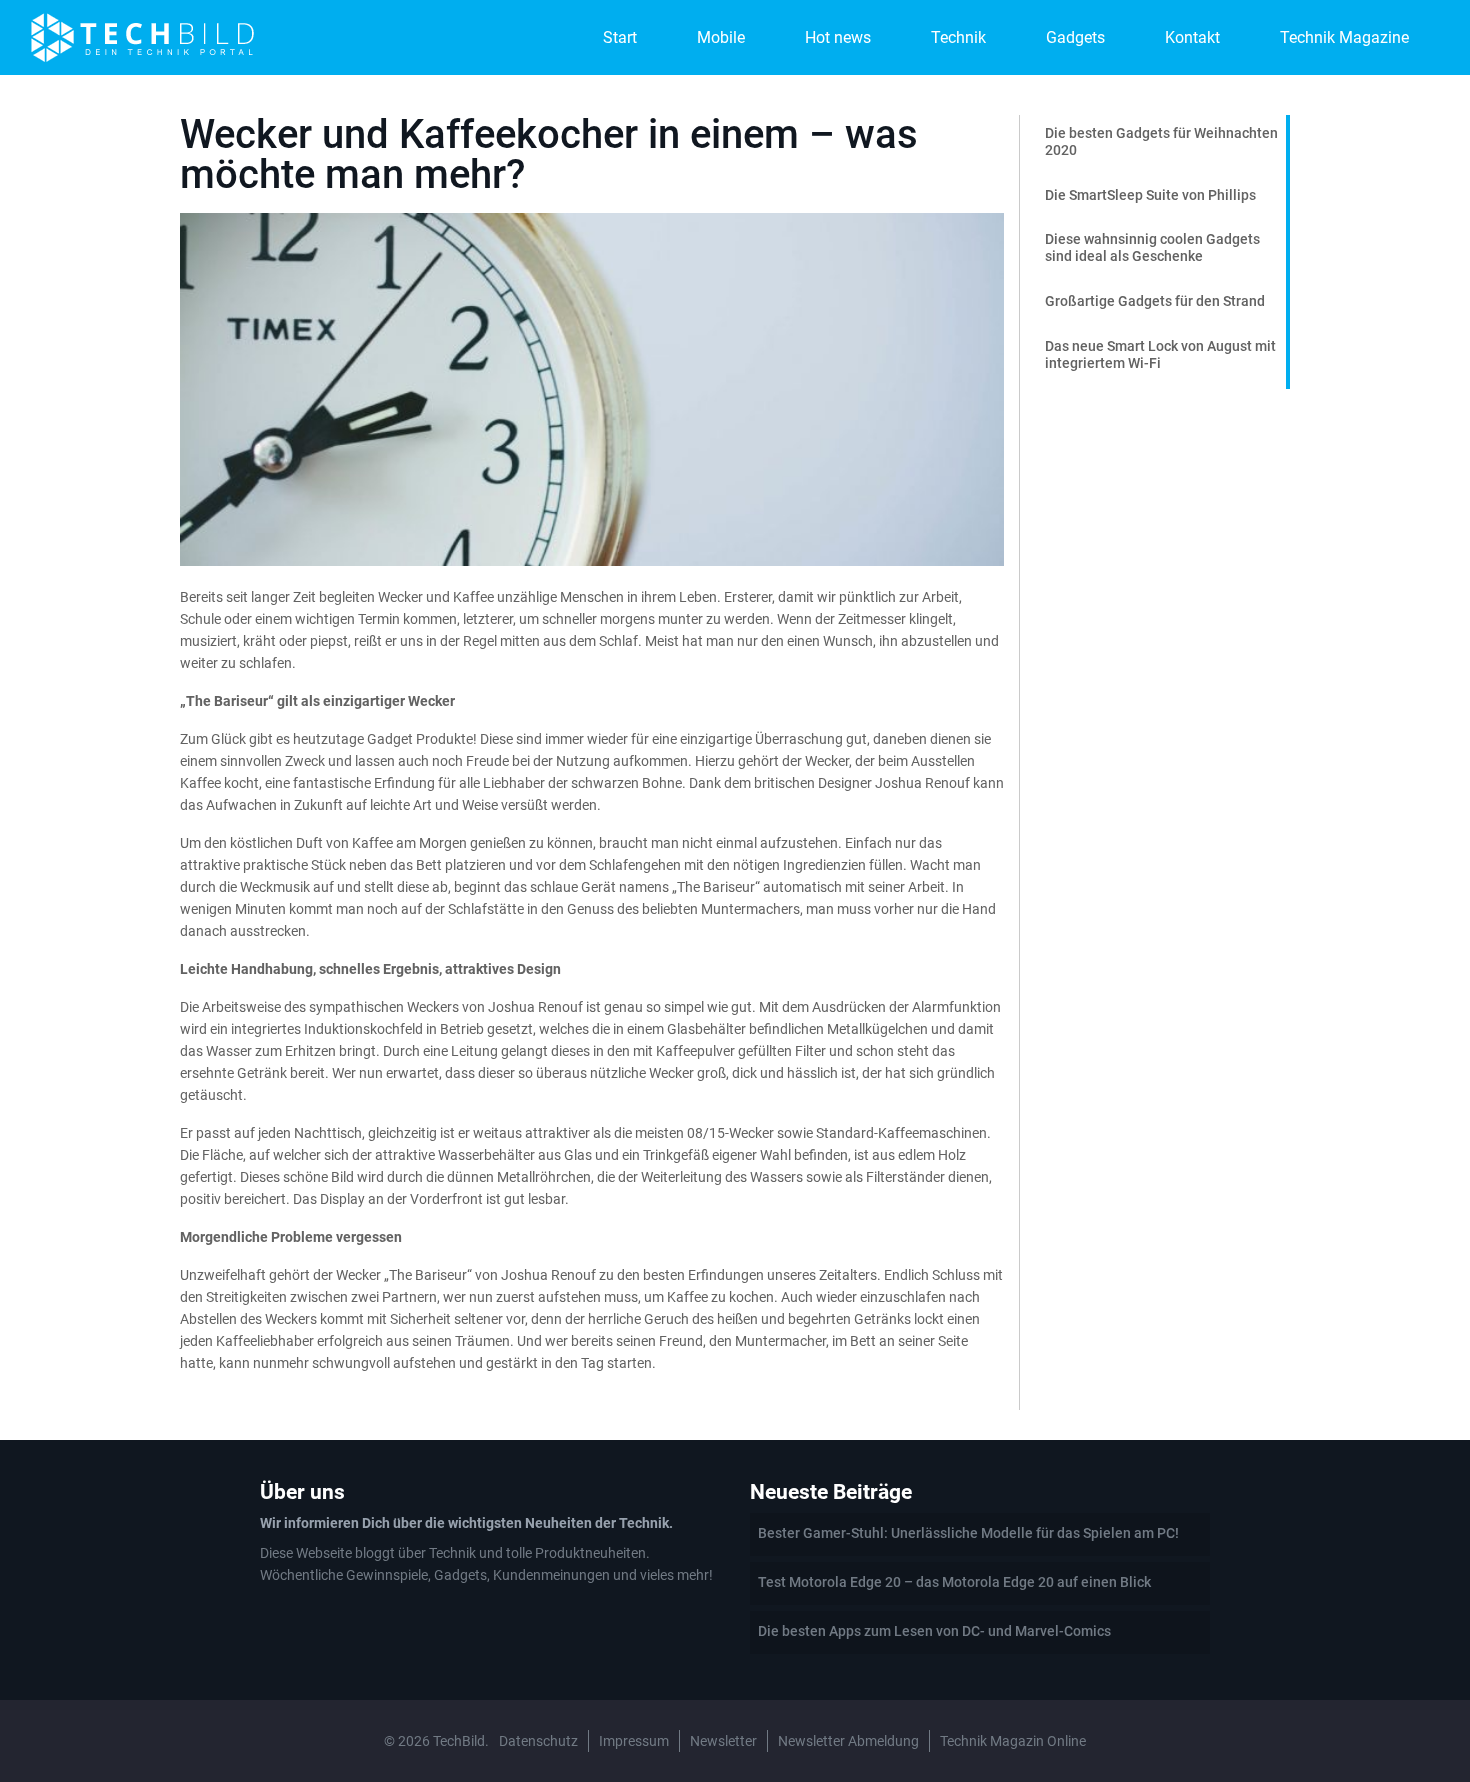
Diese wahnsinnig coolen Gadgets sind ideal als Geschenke (1152, 247)
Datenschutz (538, 1741)
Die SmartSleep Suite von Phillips (1150, 195)
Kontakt (1192, 37)
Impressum (634, 1741)
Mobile (721, 37)
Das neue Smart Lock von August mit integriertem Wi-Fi (1160, 354)
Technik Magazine (1344, 37)
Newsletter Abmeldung (848, 1741)
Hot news (838, 37)
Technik (958, 37)
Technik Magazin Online (1013, 1741)
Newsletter (723, 1741)
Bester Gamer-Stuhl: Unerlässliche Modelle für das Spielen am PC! (968, 1533)
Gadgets (1075, 37)
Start (620, 37)
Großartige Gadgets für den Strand (1155, 301)
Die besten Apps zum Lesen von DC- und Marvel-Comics (934, 1631)
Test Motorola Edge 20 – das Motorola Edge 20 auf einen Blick (954, 1582)
